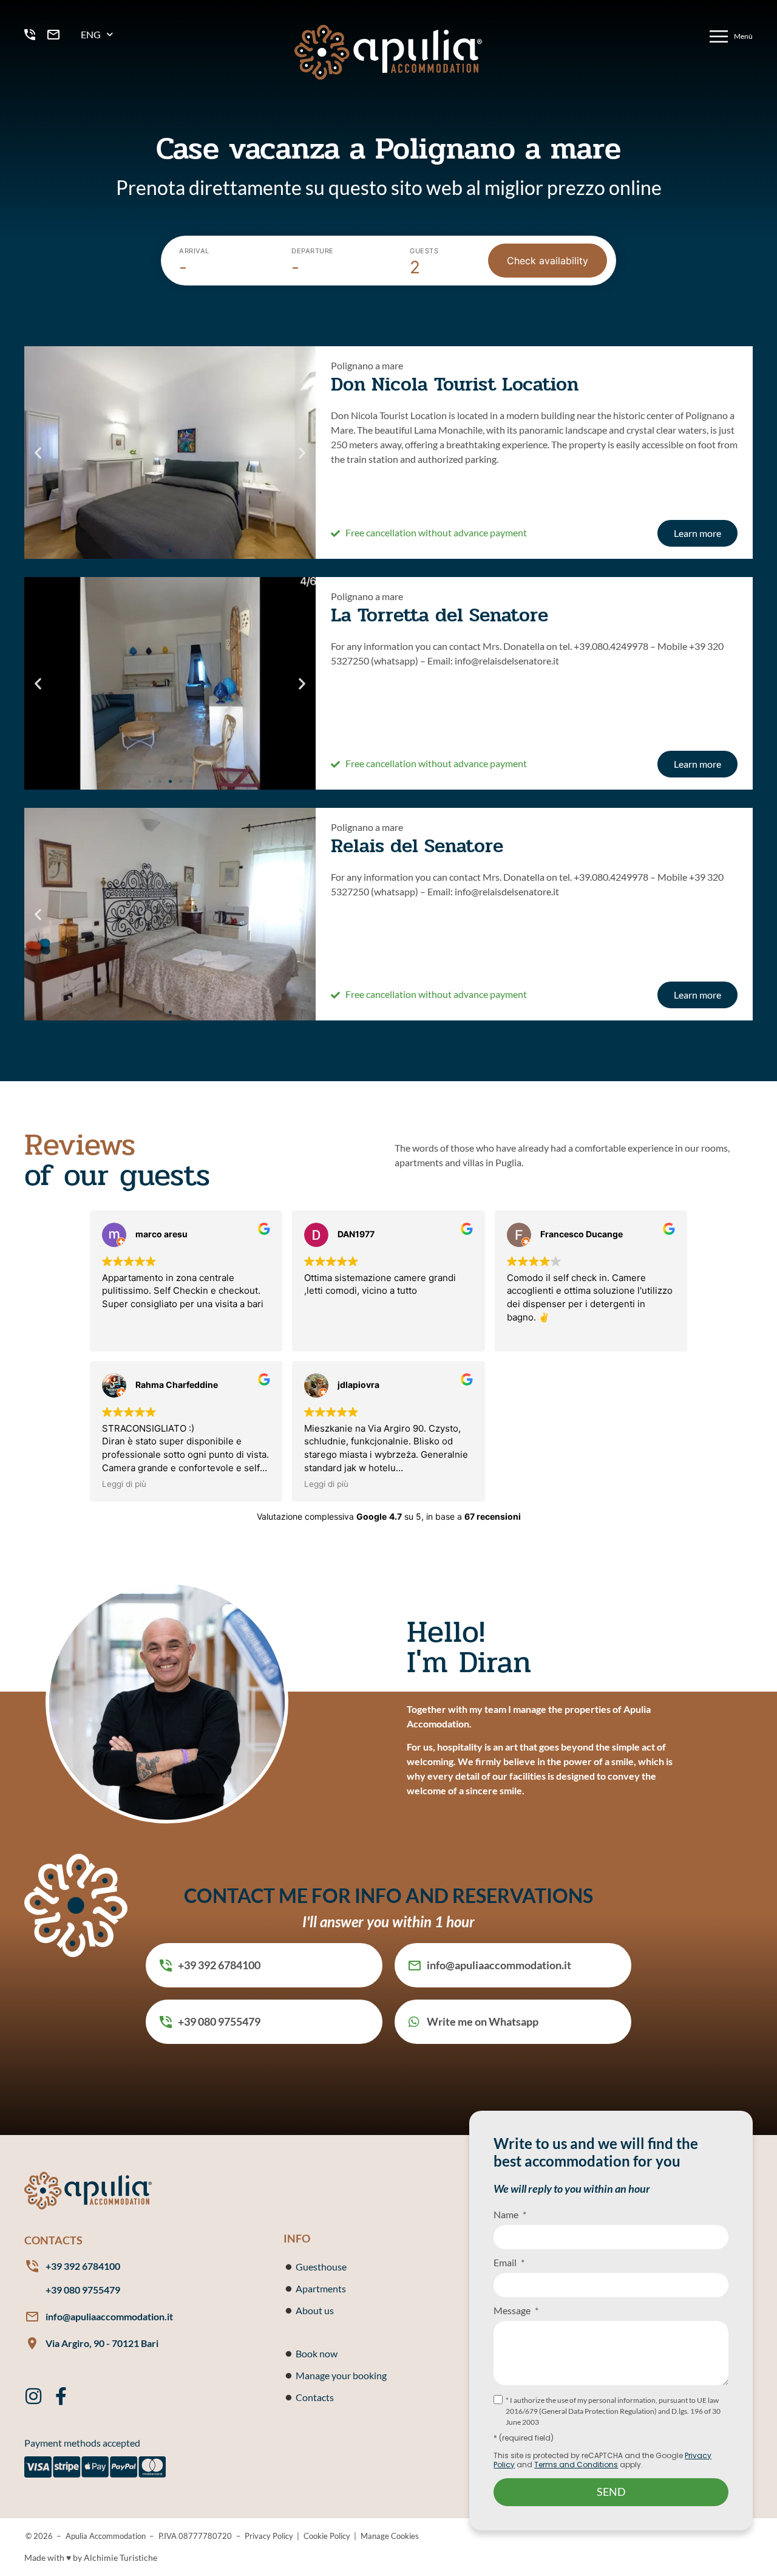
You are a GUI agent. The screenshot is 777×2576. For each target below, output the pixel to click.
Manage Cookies (390, 2536)
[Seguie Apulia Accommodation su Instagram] (33, 2396)
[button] (38, 452)
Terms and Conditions (576, 2465)
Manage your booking (341, 2375)
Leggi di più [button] (124, 1484)
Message (513, 2310)
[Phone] (33, 35)
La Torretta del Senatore (439, 615)
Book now (317, 2353)
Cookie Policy (327, 2536)
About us (315, 2310)
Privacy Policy (269, 2536)
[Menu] (730, 36)
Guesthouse (321, 2267)
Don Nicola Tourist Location (455, 384)
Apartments (321, 2288)
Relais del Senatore (417, 846)
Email (506, 2262)
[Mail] (56, 35)
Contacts (315, 2397)
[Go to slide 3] (170, 551)
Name (507, 2214)
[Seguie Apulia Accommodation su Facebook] (61, 2396)
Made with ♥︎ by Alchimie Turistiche (91, 2557)
